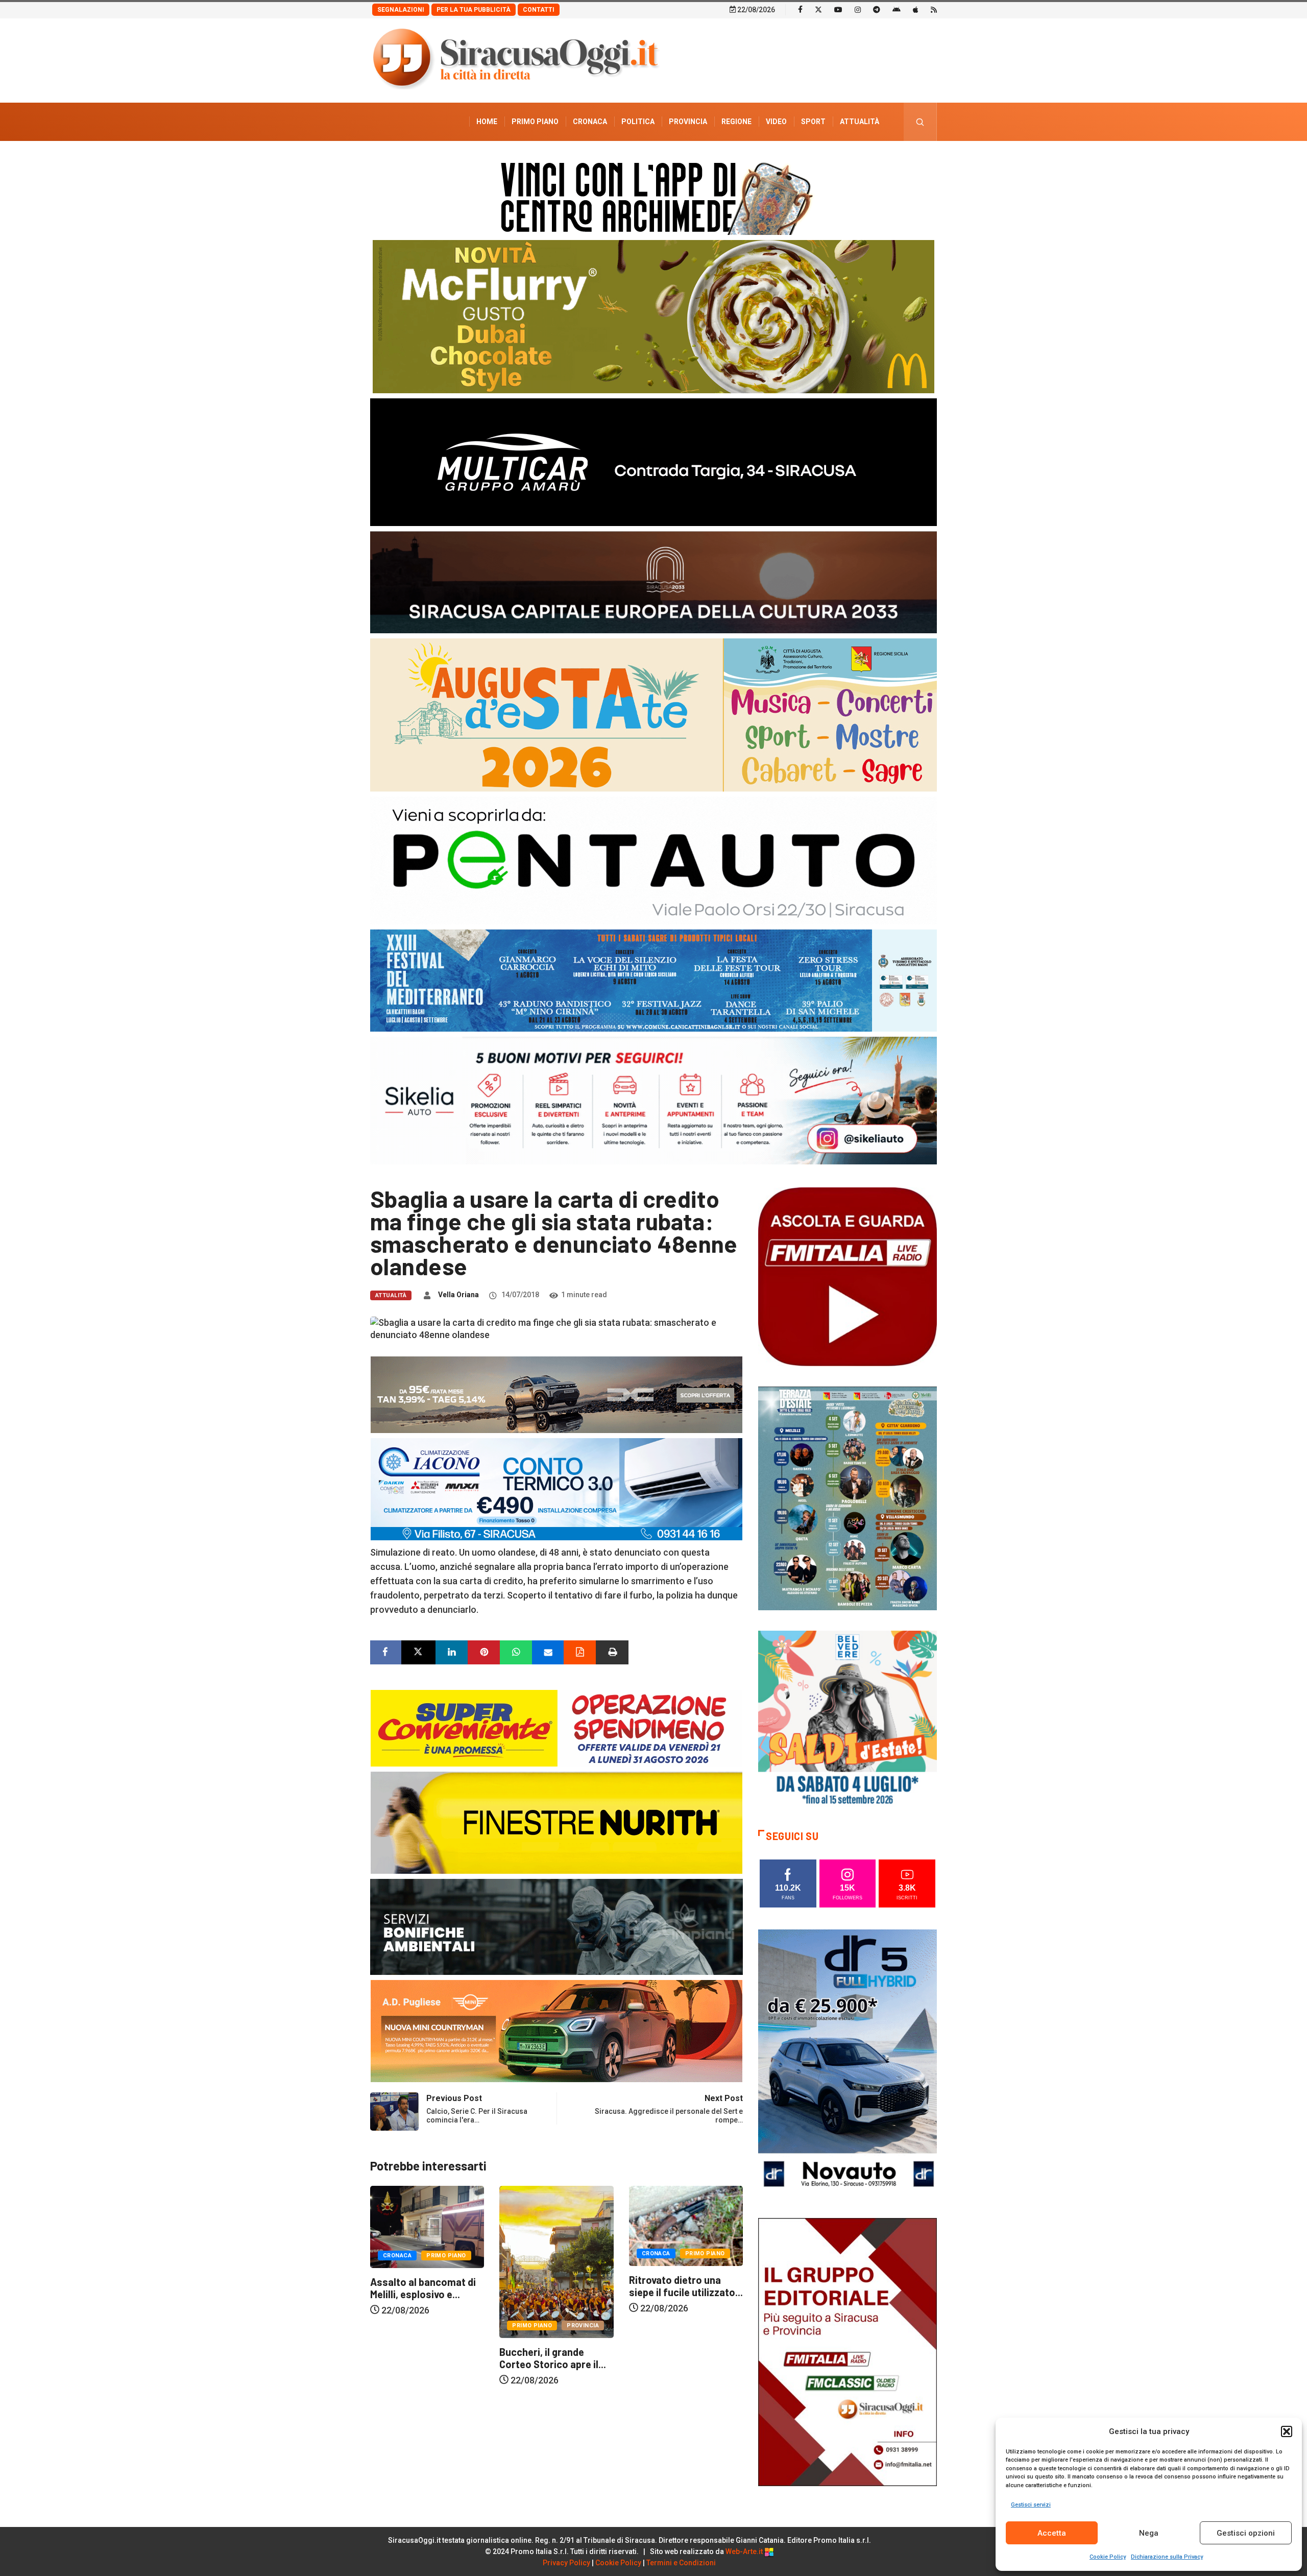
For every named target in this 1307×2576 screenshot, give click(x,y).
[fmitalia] (653, 980)
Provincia (688, 122)
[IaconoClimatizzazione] (556, 1488)
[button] (1287, 2431)
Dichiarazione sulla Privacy (1167, 2557)
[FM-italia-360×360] (848, 1276)
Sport (813, 122)
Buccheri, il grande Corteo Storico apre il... (423, 2358)
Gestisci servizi (1031, 2505)
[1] (848, 2351)
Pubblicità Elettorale (835, 160)
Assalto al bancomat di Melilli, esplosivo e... (682, 2288)
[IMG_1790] (653, 860)
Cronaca (590, 122)
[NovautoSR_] (848, 2062)
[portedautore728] (556, 1822)
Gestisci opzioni (1246, 2533)
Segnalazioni (401, 10)
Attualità (860, 122)
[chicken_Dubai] (653, 316)
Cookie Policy (1108, 2557)
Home (487, 122)
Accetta (1052, 2533)
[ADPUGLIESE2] (556, 2030)
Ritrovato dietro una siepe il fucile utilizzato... (556, 2286)
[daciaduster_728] (556, 1394)
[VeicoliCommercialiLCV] (653, 461)
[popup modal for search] (920, 122)
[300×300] (848, 1719)
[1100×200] (653, 581)
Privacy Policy (566, 2563)
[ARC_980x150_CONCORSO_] (653, 196)
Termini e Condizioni (681, 2563)
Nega (1149, 2533)
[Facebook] (800, 9)
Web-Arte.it (745, 2551)
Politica (638, 122)
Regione (736, 122)
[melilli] (848, 1498)
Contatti (539, 10)
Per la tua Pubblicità (474, 10)
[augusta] (653, 714)
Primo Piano (535, 122)
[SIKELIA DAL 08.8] (653, 1100)
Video (776, 122)
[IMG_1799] (556, 1727)
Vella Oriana (458, 1295)
